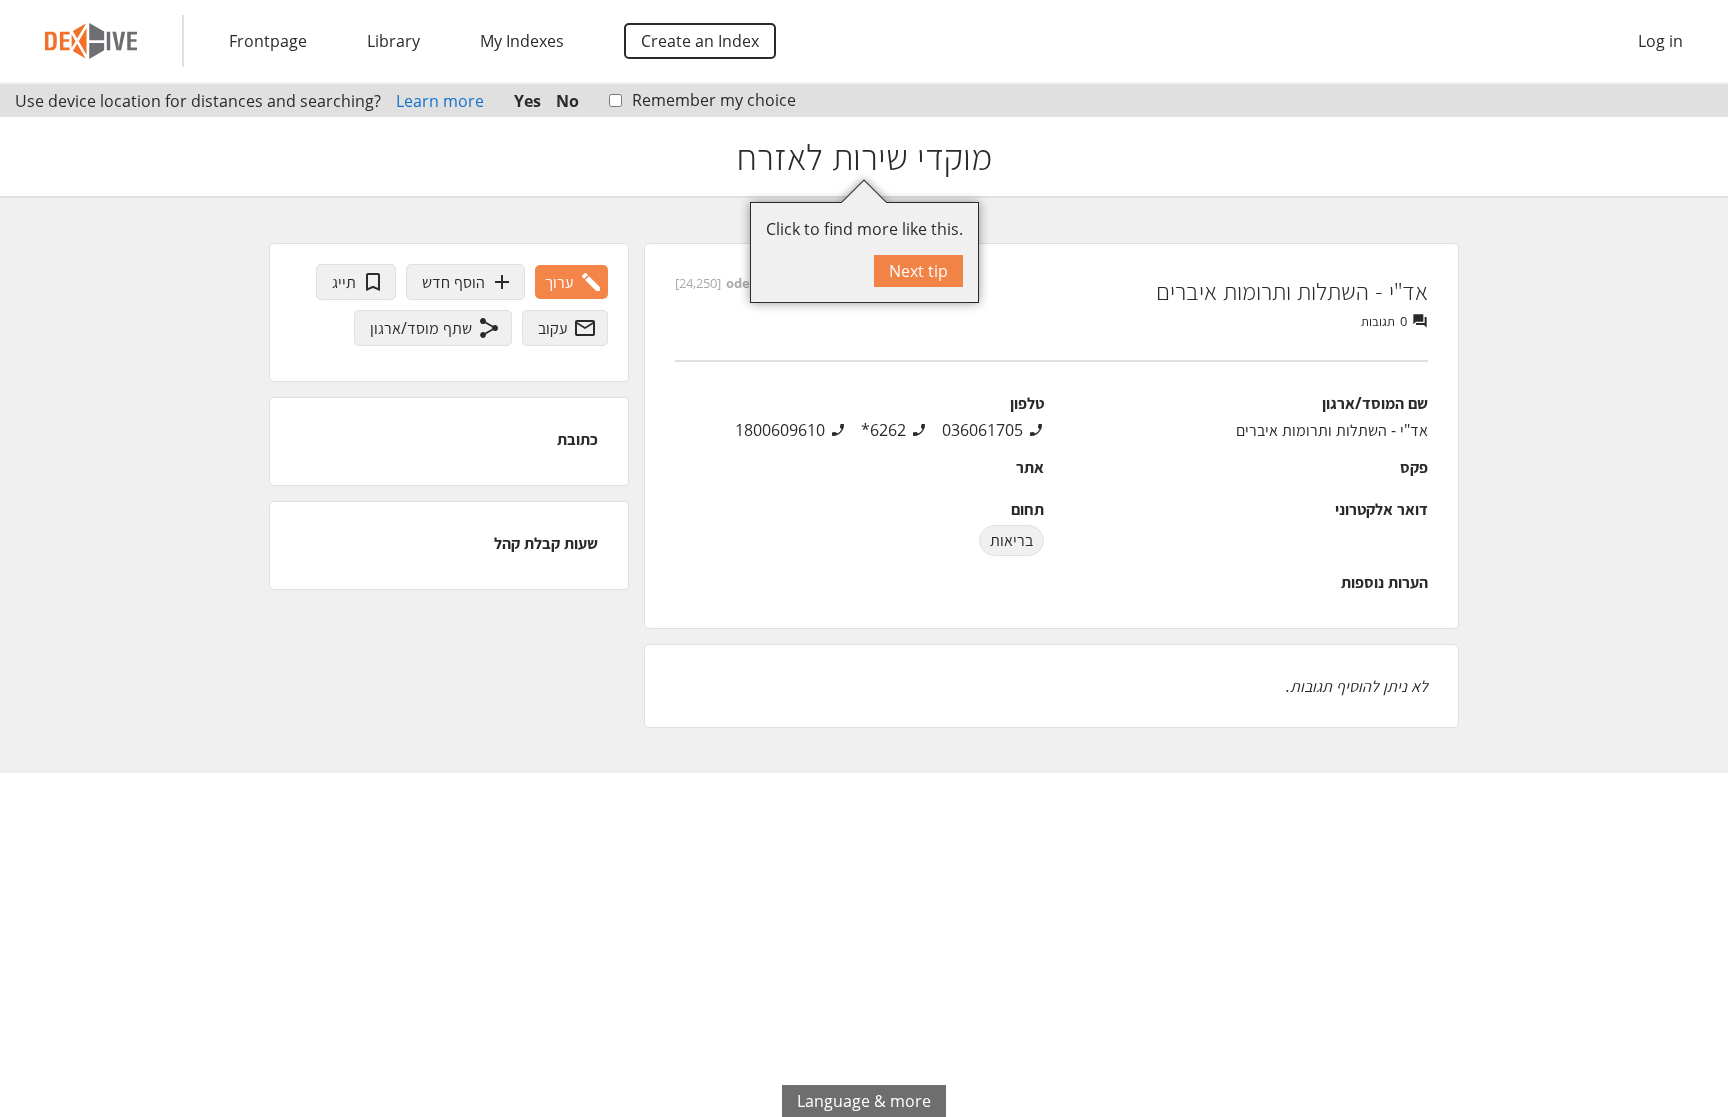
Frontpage (268, 41)
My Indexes (522, 41)
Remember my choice (714, 100)
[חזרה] (1695, 156)
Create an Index (700, 41)
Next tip (918, 271)
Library (393, 41)
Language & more (864, 1101)
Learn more (440, 101)
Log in (1660, 41)
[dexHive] (91, 41)
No (567, 101)
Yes (527, 101)
